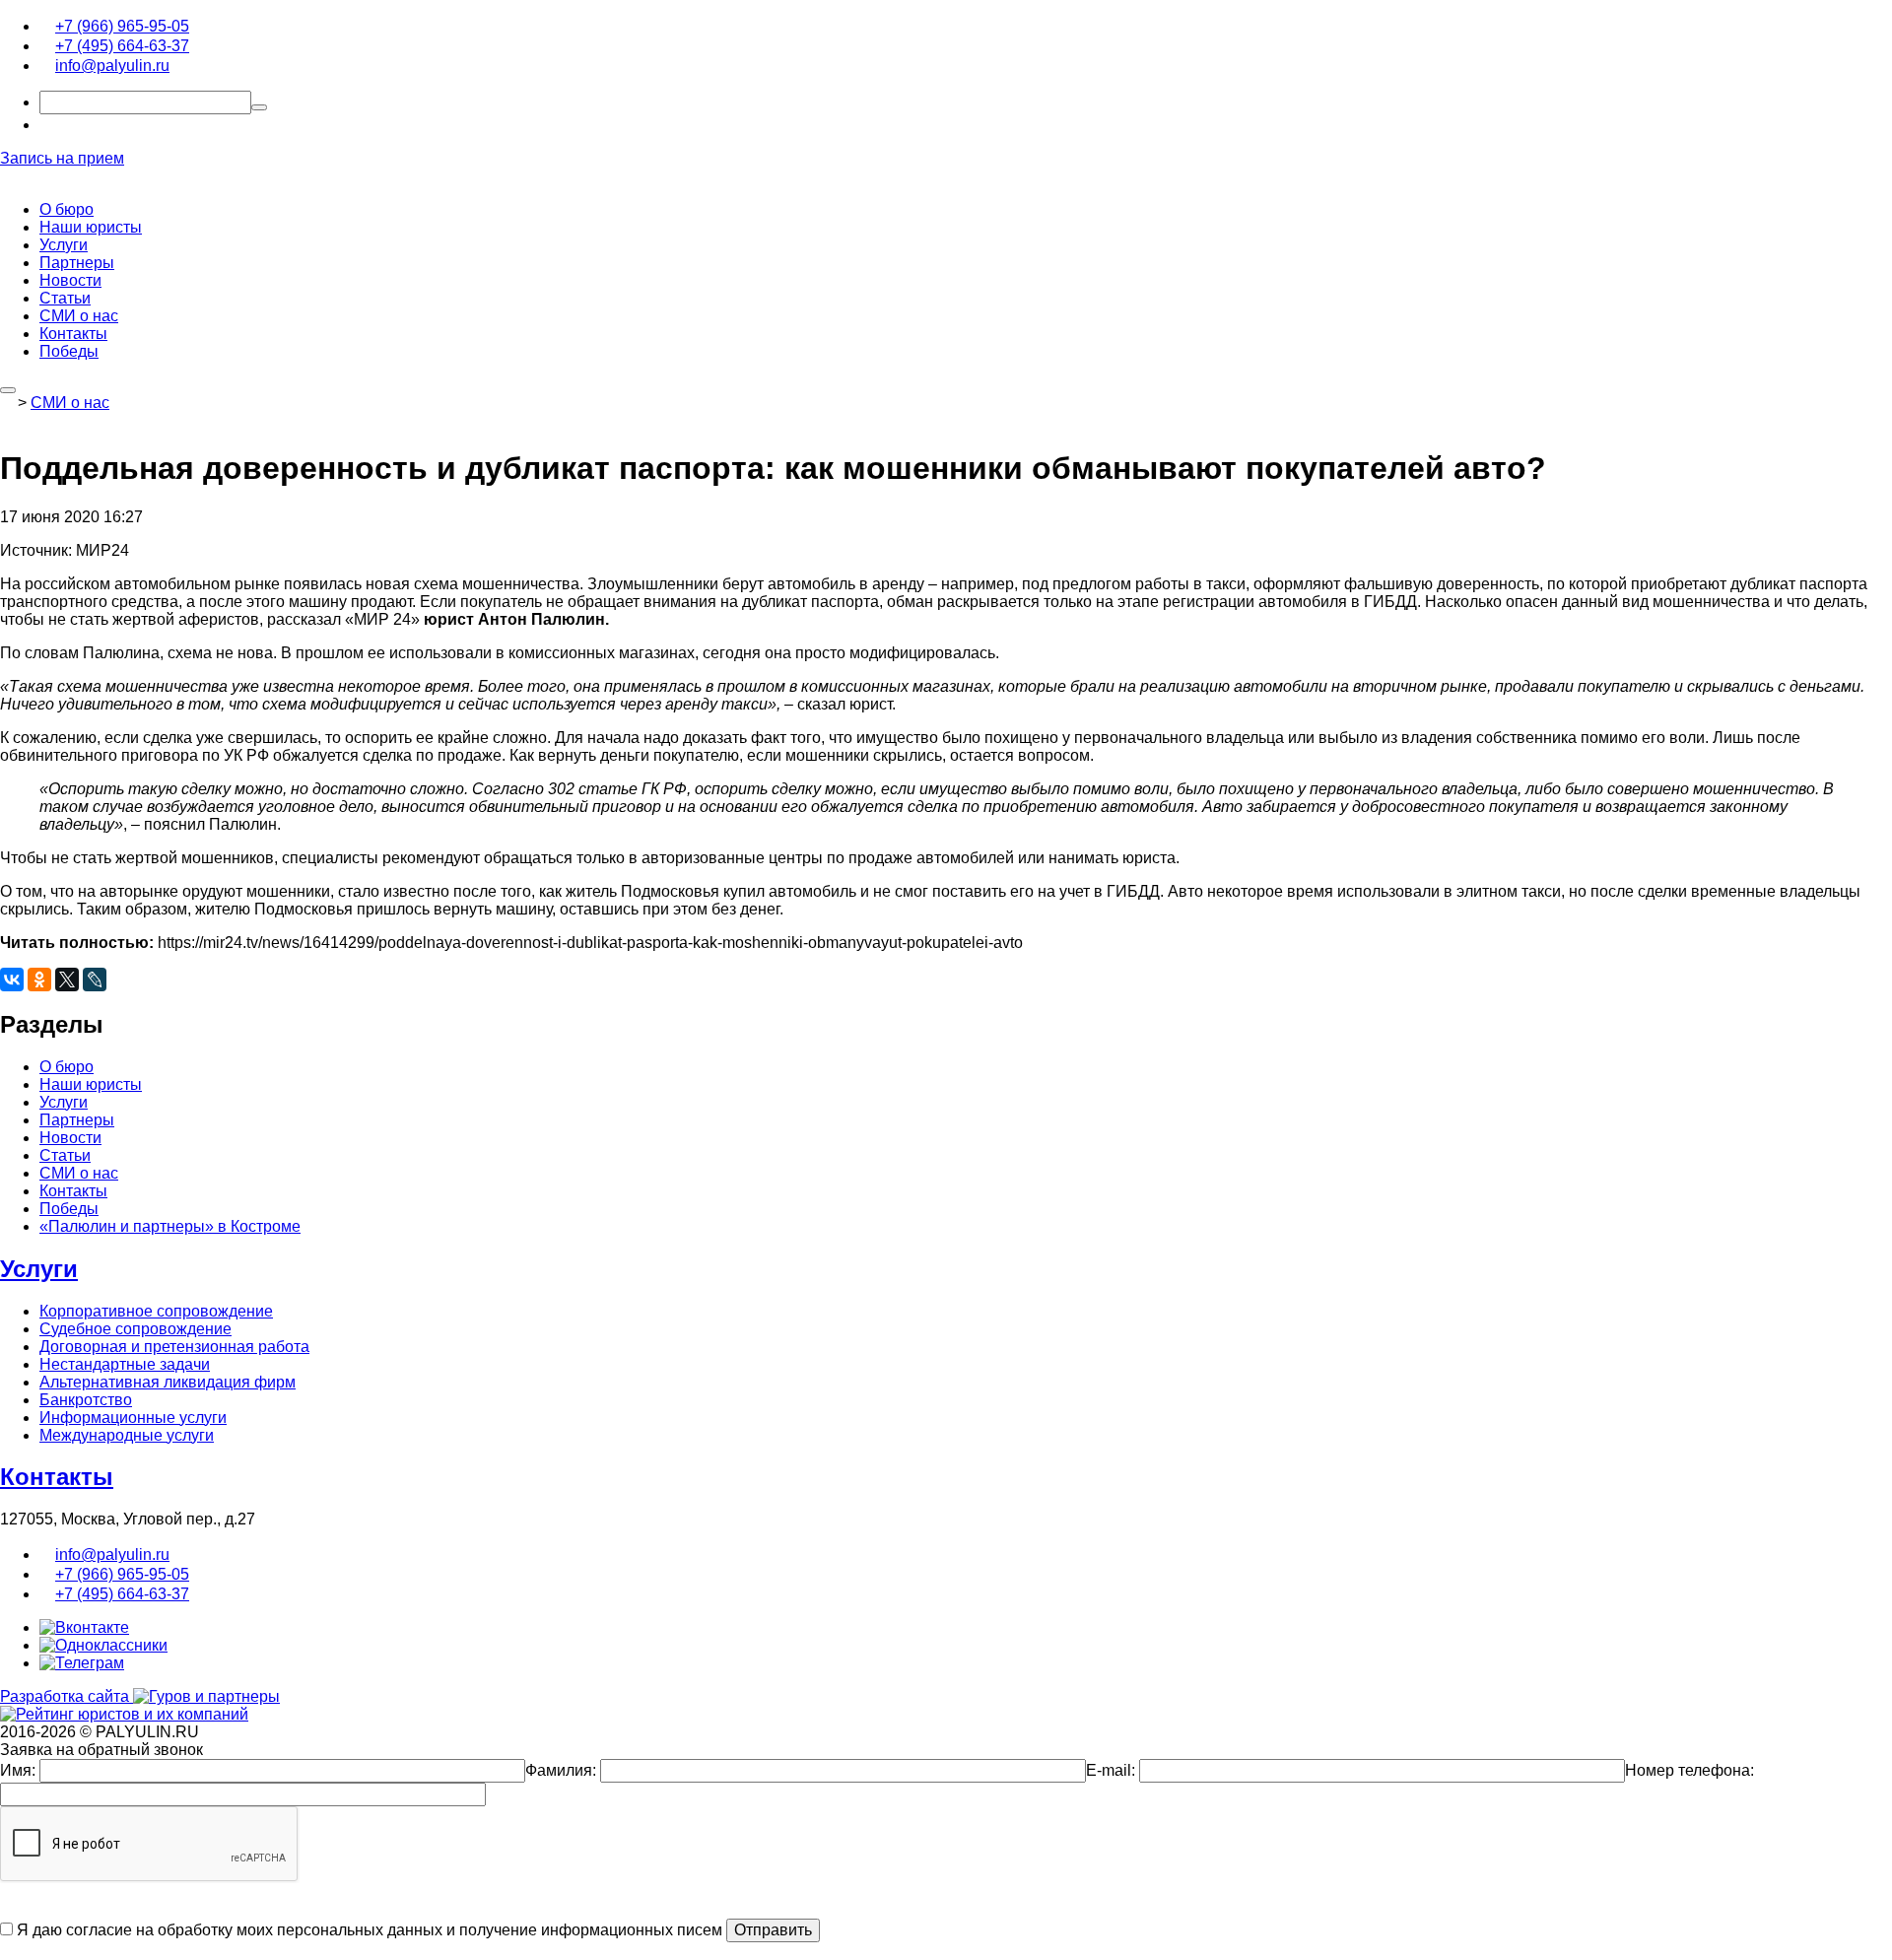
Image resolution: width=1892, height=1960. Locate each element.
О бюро (67, 209)
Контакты (73, 334)
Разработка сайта (67, 1696)
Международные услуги (127, 1435)
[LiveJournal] (95, 980)
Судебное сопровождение (135, 1329)
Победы (69, 351)
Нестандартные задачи (125, 1364)
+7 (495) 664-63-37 (122, 46)
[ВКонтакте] (12, 980)
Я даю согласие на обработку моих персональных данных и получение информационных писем (368, 1930)
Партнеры (77, 263)
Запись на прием (62, 158)
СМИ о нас (79, 316)
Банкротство (86, 1400)
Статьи (65, 298)
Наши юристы (91, 227)
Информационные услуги (133, 1418)
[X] (67, 980)
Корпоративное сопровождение (156, 1311)
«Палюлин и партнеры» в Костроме (170, 1226)
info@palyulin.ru (112, 66)
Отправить (773, 1930)
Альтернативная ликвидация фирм (168, 1382)
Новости (70, 280)
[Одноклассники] (39, 980)
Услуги (64, 245)
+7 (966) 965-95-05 (122, 26)
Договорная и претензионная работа (174, 1347)
